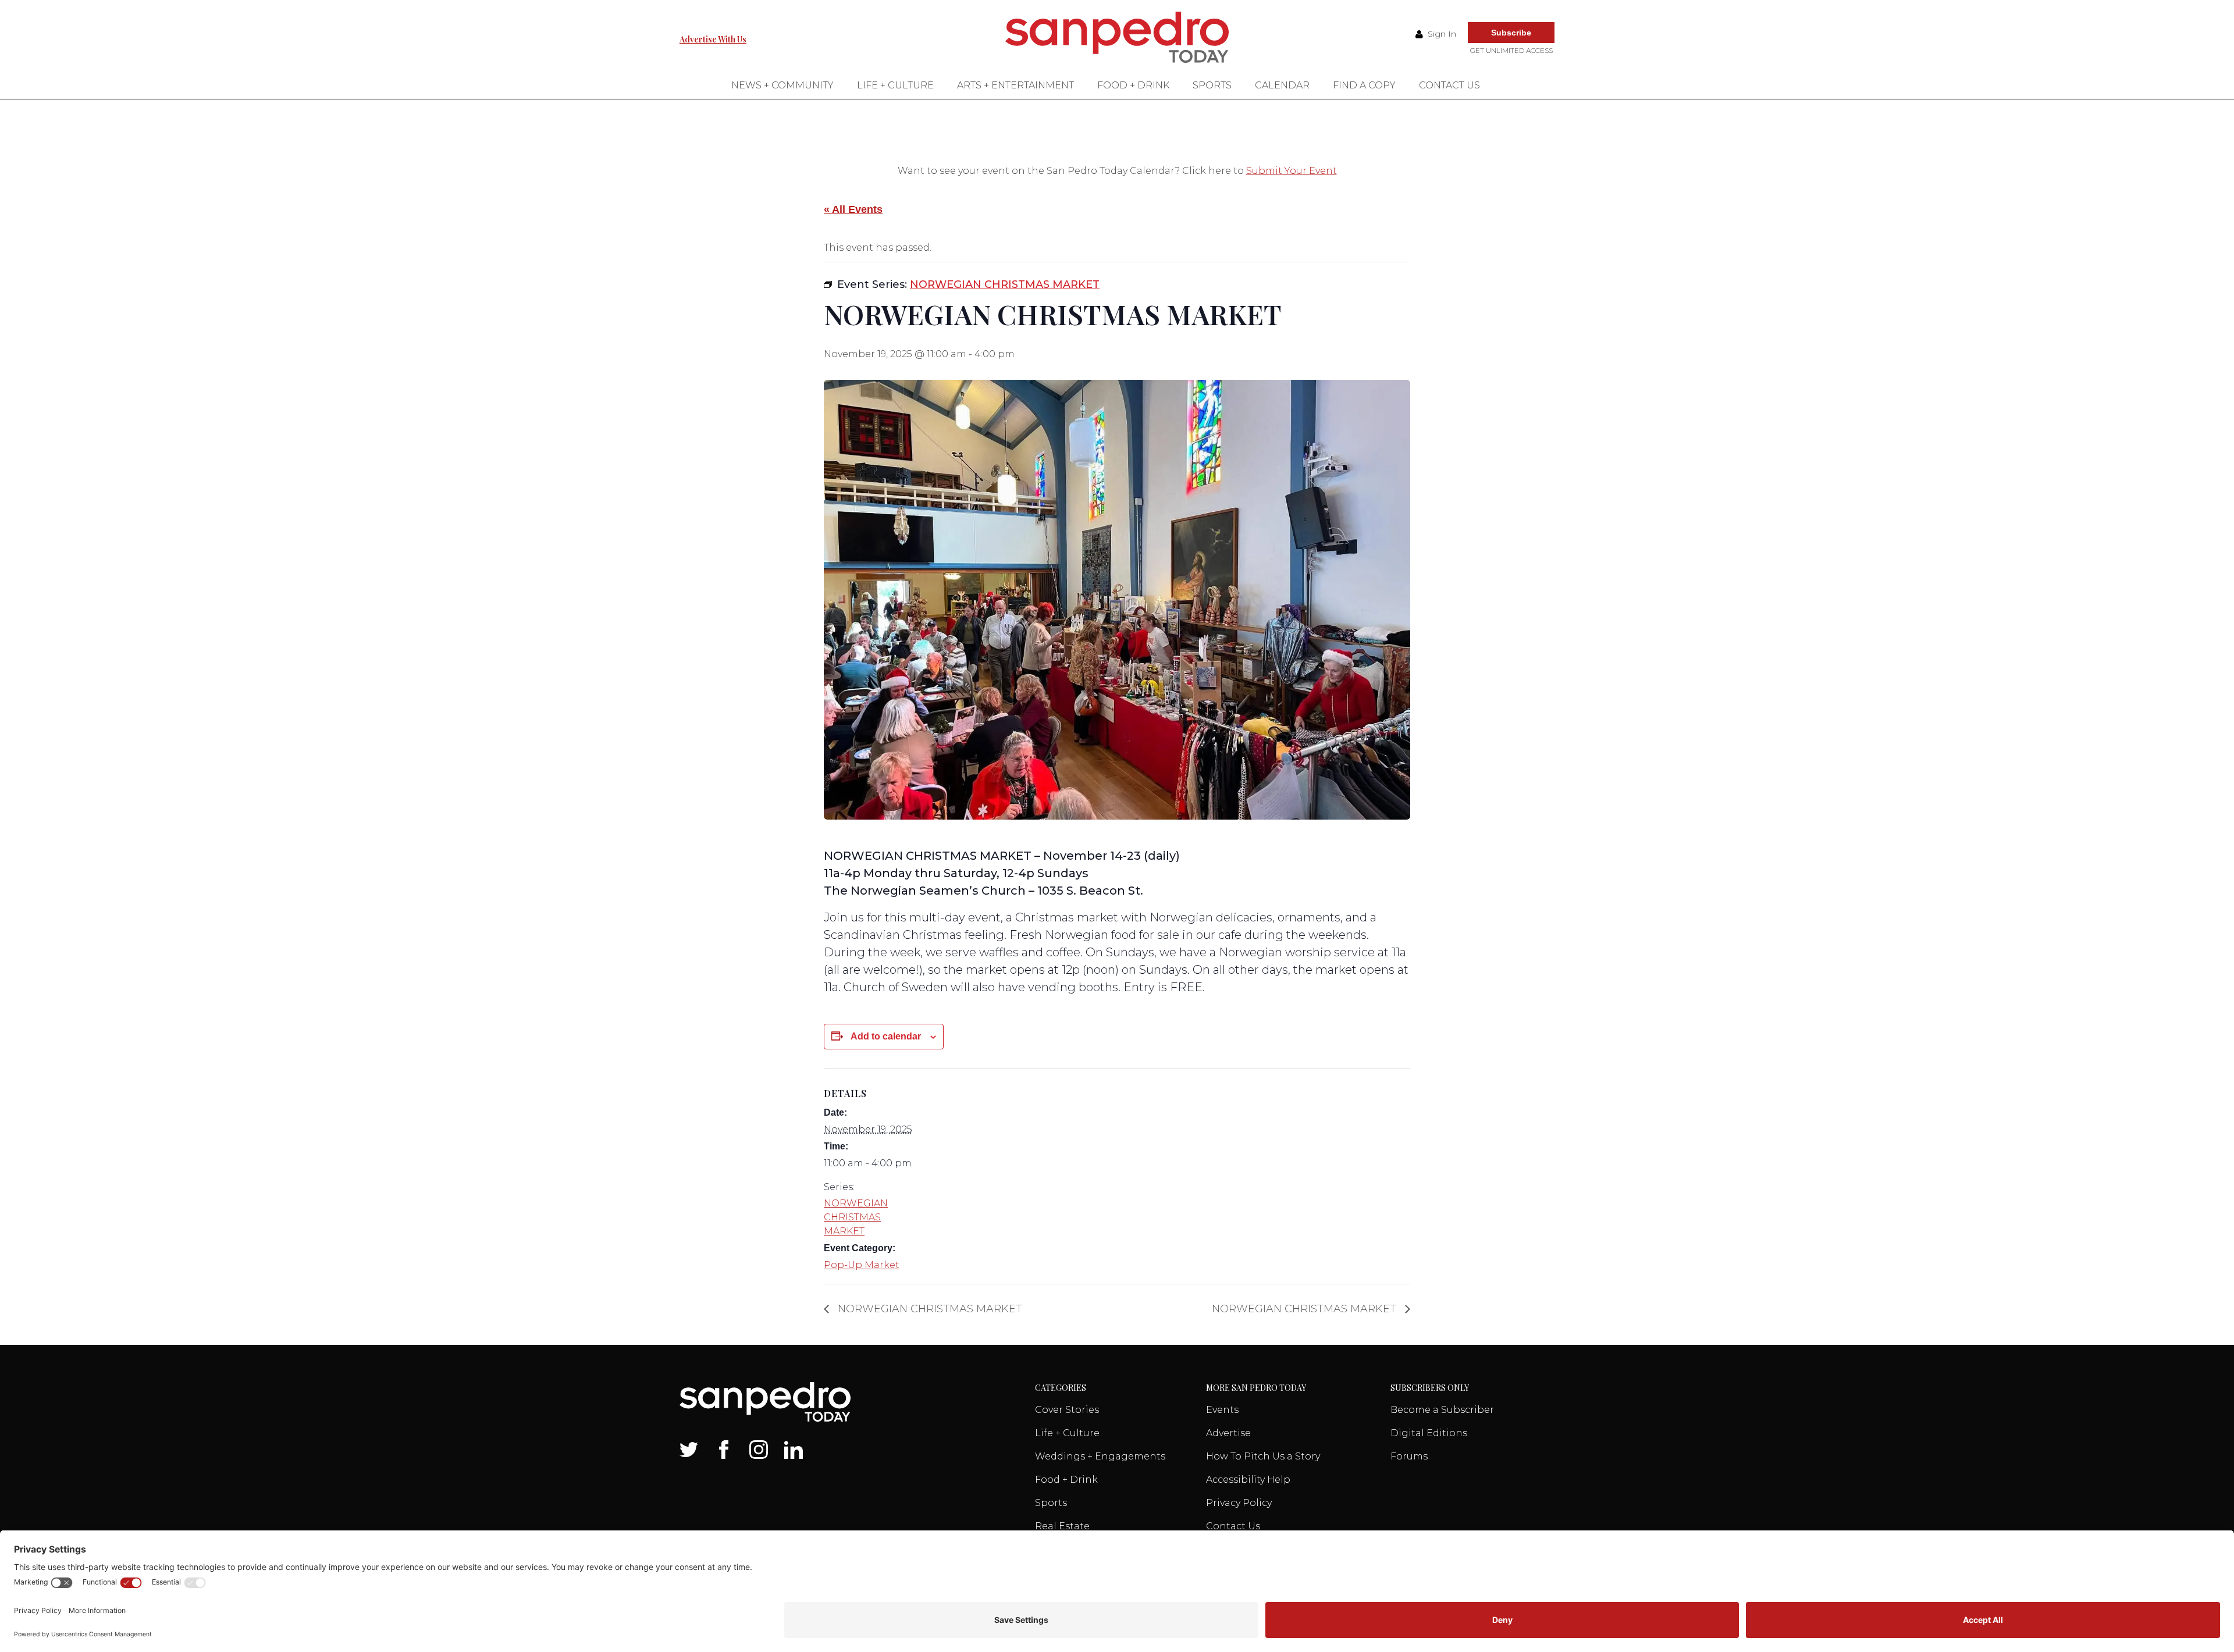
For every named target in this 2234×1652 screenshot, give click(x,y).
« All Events (853, 209)
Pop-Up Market (862, 1265)
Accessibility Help (1248, 1480)
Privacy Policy (1239, 1503)
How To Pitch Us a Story (1263, 1456)
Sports (1212, 85)
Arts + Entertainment (1015, 85)
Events (1222, 1410)
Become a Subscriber (1442, 1410)
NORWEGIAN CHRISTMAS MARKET (856, 1217)
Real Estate (1062, 1526)
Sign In (1441, 34)
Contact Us (1449, 85)
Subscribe (1511, 33)
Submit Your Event (1292, 171)
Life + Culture (895, 85)
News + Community (782, 85)
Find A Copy (1364, 85)
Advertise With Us (713, 39)
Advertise (1228, 1433)
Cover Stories (1067, 1410)
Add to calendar (886, 1036)
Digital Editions (1429, 1433)
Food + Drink (1133, 85)
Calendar (1282, 85)
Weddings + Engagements (1100, 1456)
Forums (1409, 1456)
